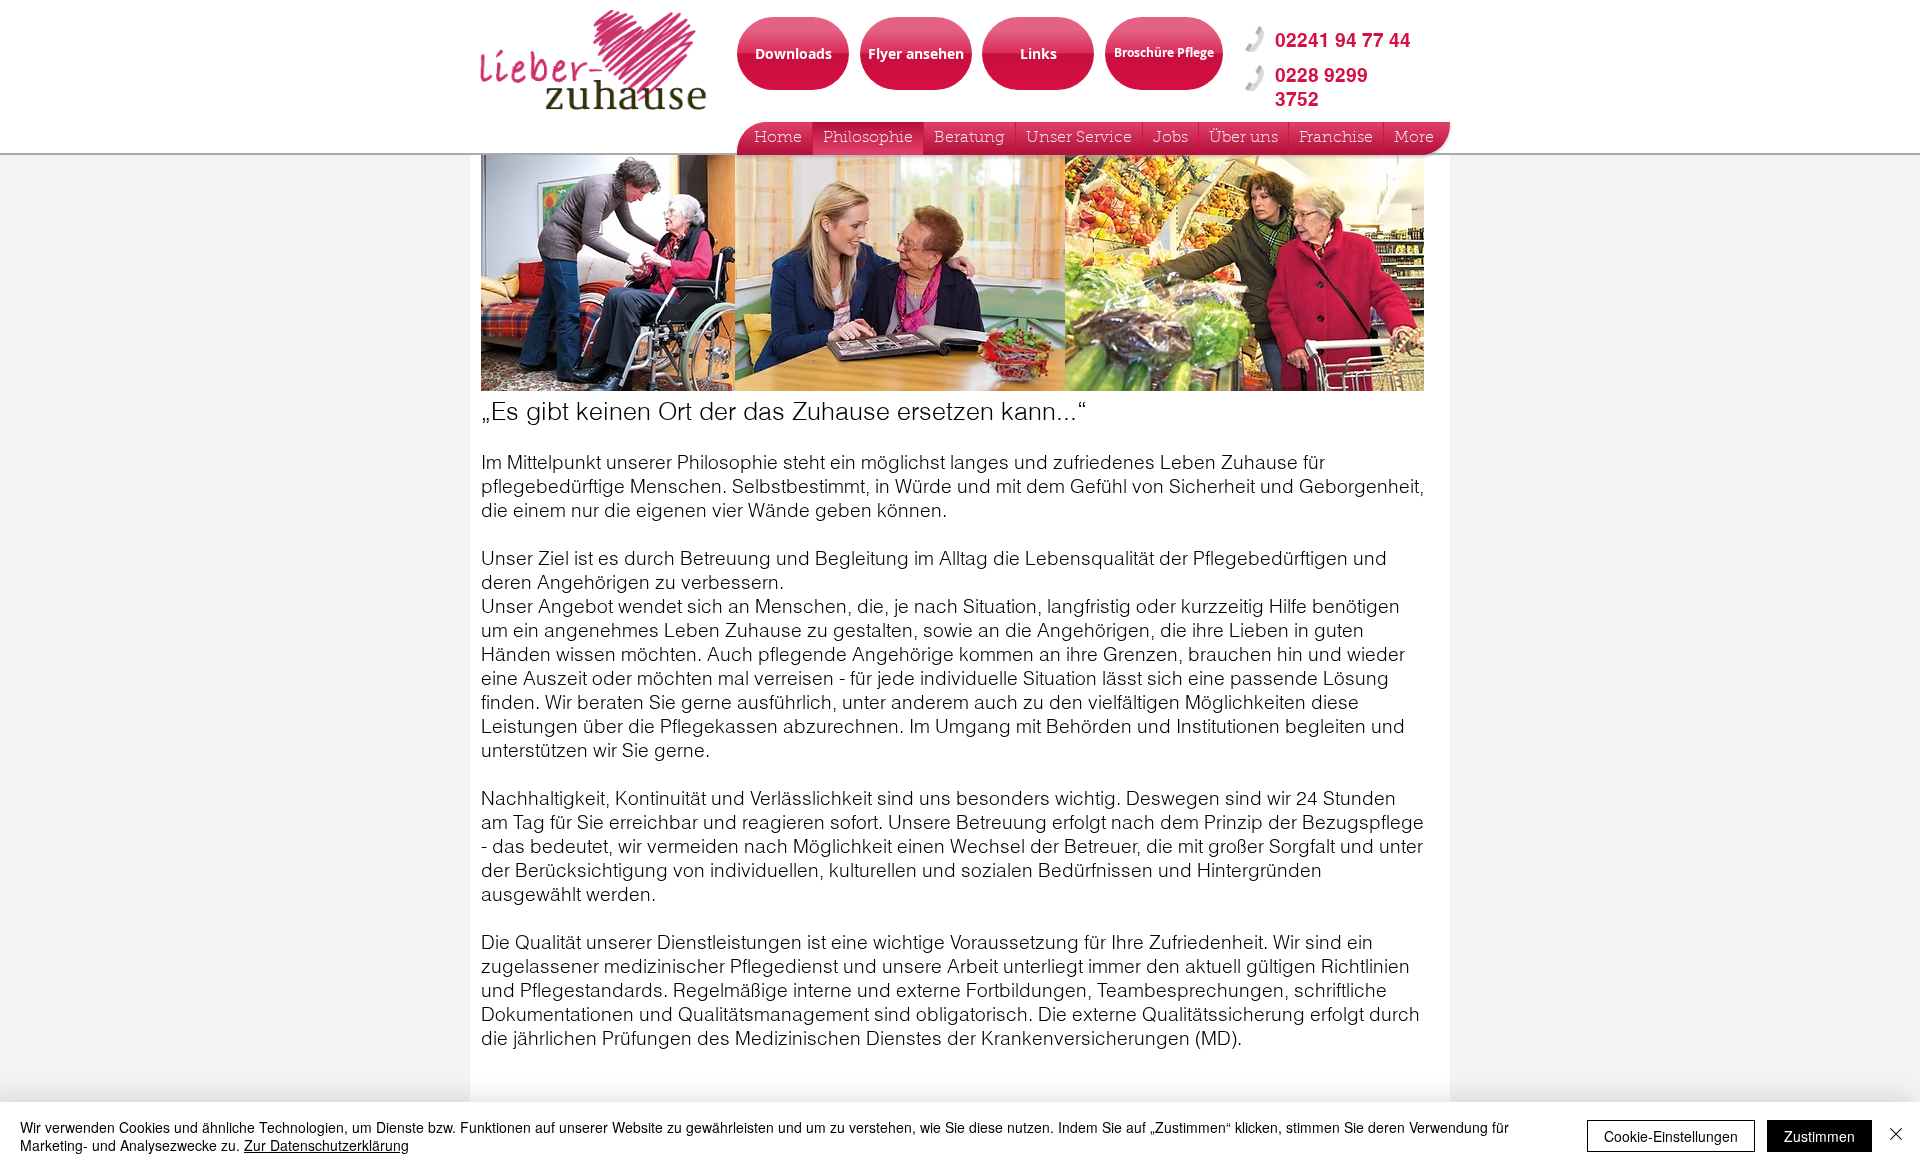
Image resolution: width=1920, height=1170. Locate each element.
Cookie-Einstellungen (1671, 1136)
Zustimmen (1819, 1136)
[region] (1327, 45)
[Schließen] (1896, 1136)
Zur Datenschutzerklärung (326, 1145)
